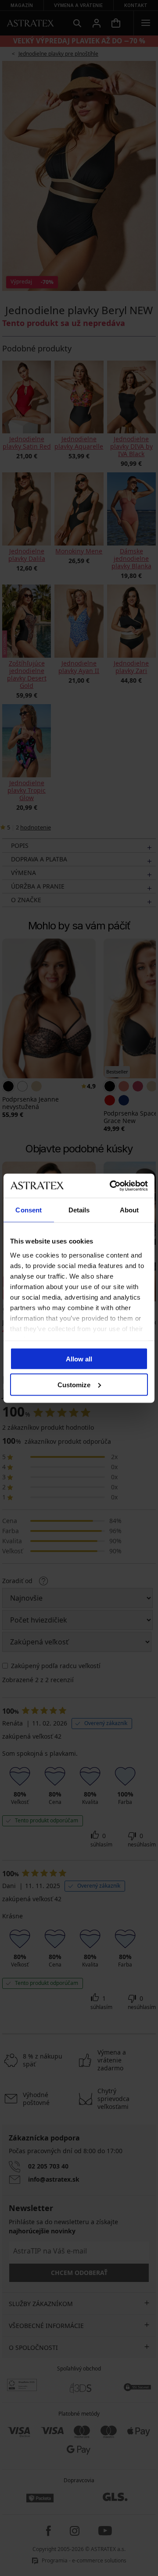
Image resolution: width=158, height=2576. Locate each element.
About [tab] (129, 1210)
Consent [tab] (29, 1210)
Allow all (79, 1359)
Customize (74, 1384)
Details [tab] (79, 1210)
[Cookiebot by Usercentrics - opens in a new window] (111, 1186)
